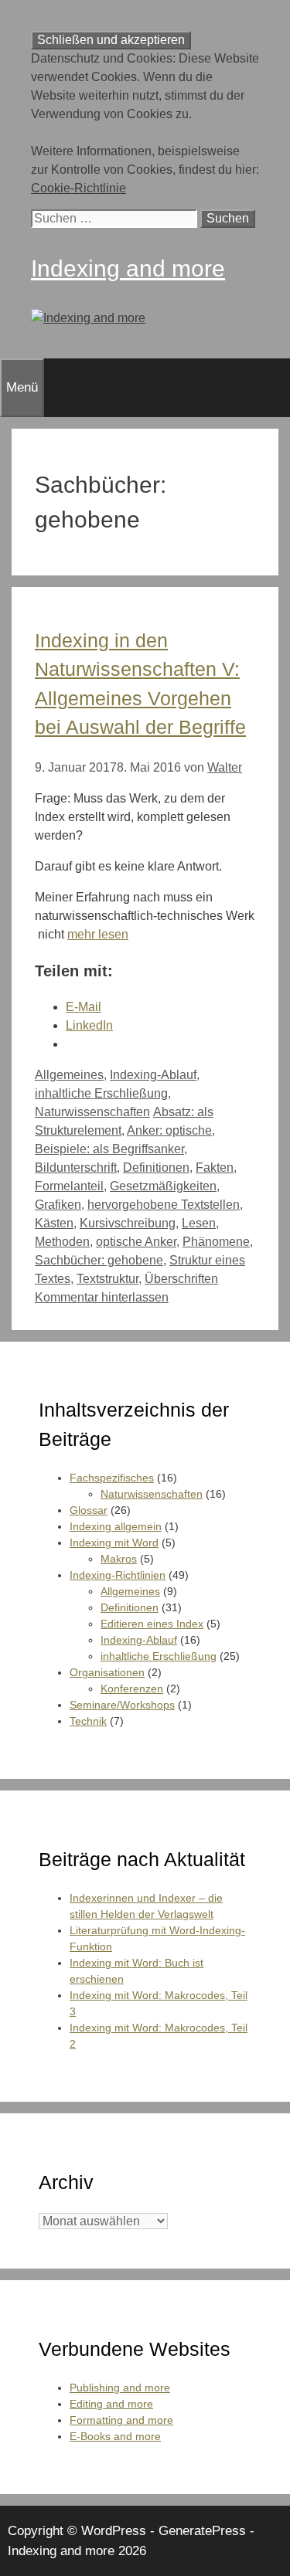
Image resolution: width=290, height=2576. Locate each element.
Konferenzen (132, 1688)
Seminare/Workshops (122, 1705)
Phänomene (216, 1242)
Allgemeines (69, 1075)
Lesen (199, 1223)
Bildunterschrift (76, 1168)
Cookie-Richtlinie (78, 188)
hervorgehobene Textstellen (164, 1205)
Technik (88, 1721)
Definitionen (156, 1168)
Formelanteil (69, 1186)
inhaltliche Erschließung (101, 1093)
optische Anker (136, 1242)
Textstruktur (107, 1279)
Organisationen (107, 1672)
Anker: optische (169, 1130)
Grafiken (58, 1205)
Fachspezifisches (112, 1478)
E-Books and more (115, 2436)
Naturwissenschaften (92, 1112)
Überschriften (181, 1279)
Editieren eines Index (152, 1624)
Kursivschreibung (128, 1223)
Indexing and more (128, 268)
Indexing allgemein (116, 1526)
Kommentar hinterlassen (102, 1297)
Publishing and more (120, 2388)
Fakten (215, 1168)
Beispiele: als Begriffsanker (109, 1149)
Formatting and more (121, 2420)
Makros (119, 1559)
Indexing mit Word (114, 1543)
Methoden (62, 1242)
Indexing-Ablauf (153, 1075)
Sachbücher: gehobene (99, 1260)
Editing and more (111, 2404)
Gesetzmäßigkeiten (163, 1186)
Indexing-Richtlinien (118, 1575)
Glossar (89, 1510)
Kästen (54, 1223)
